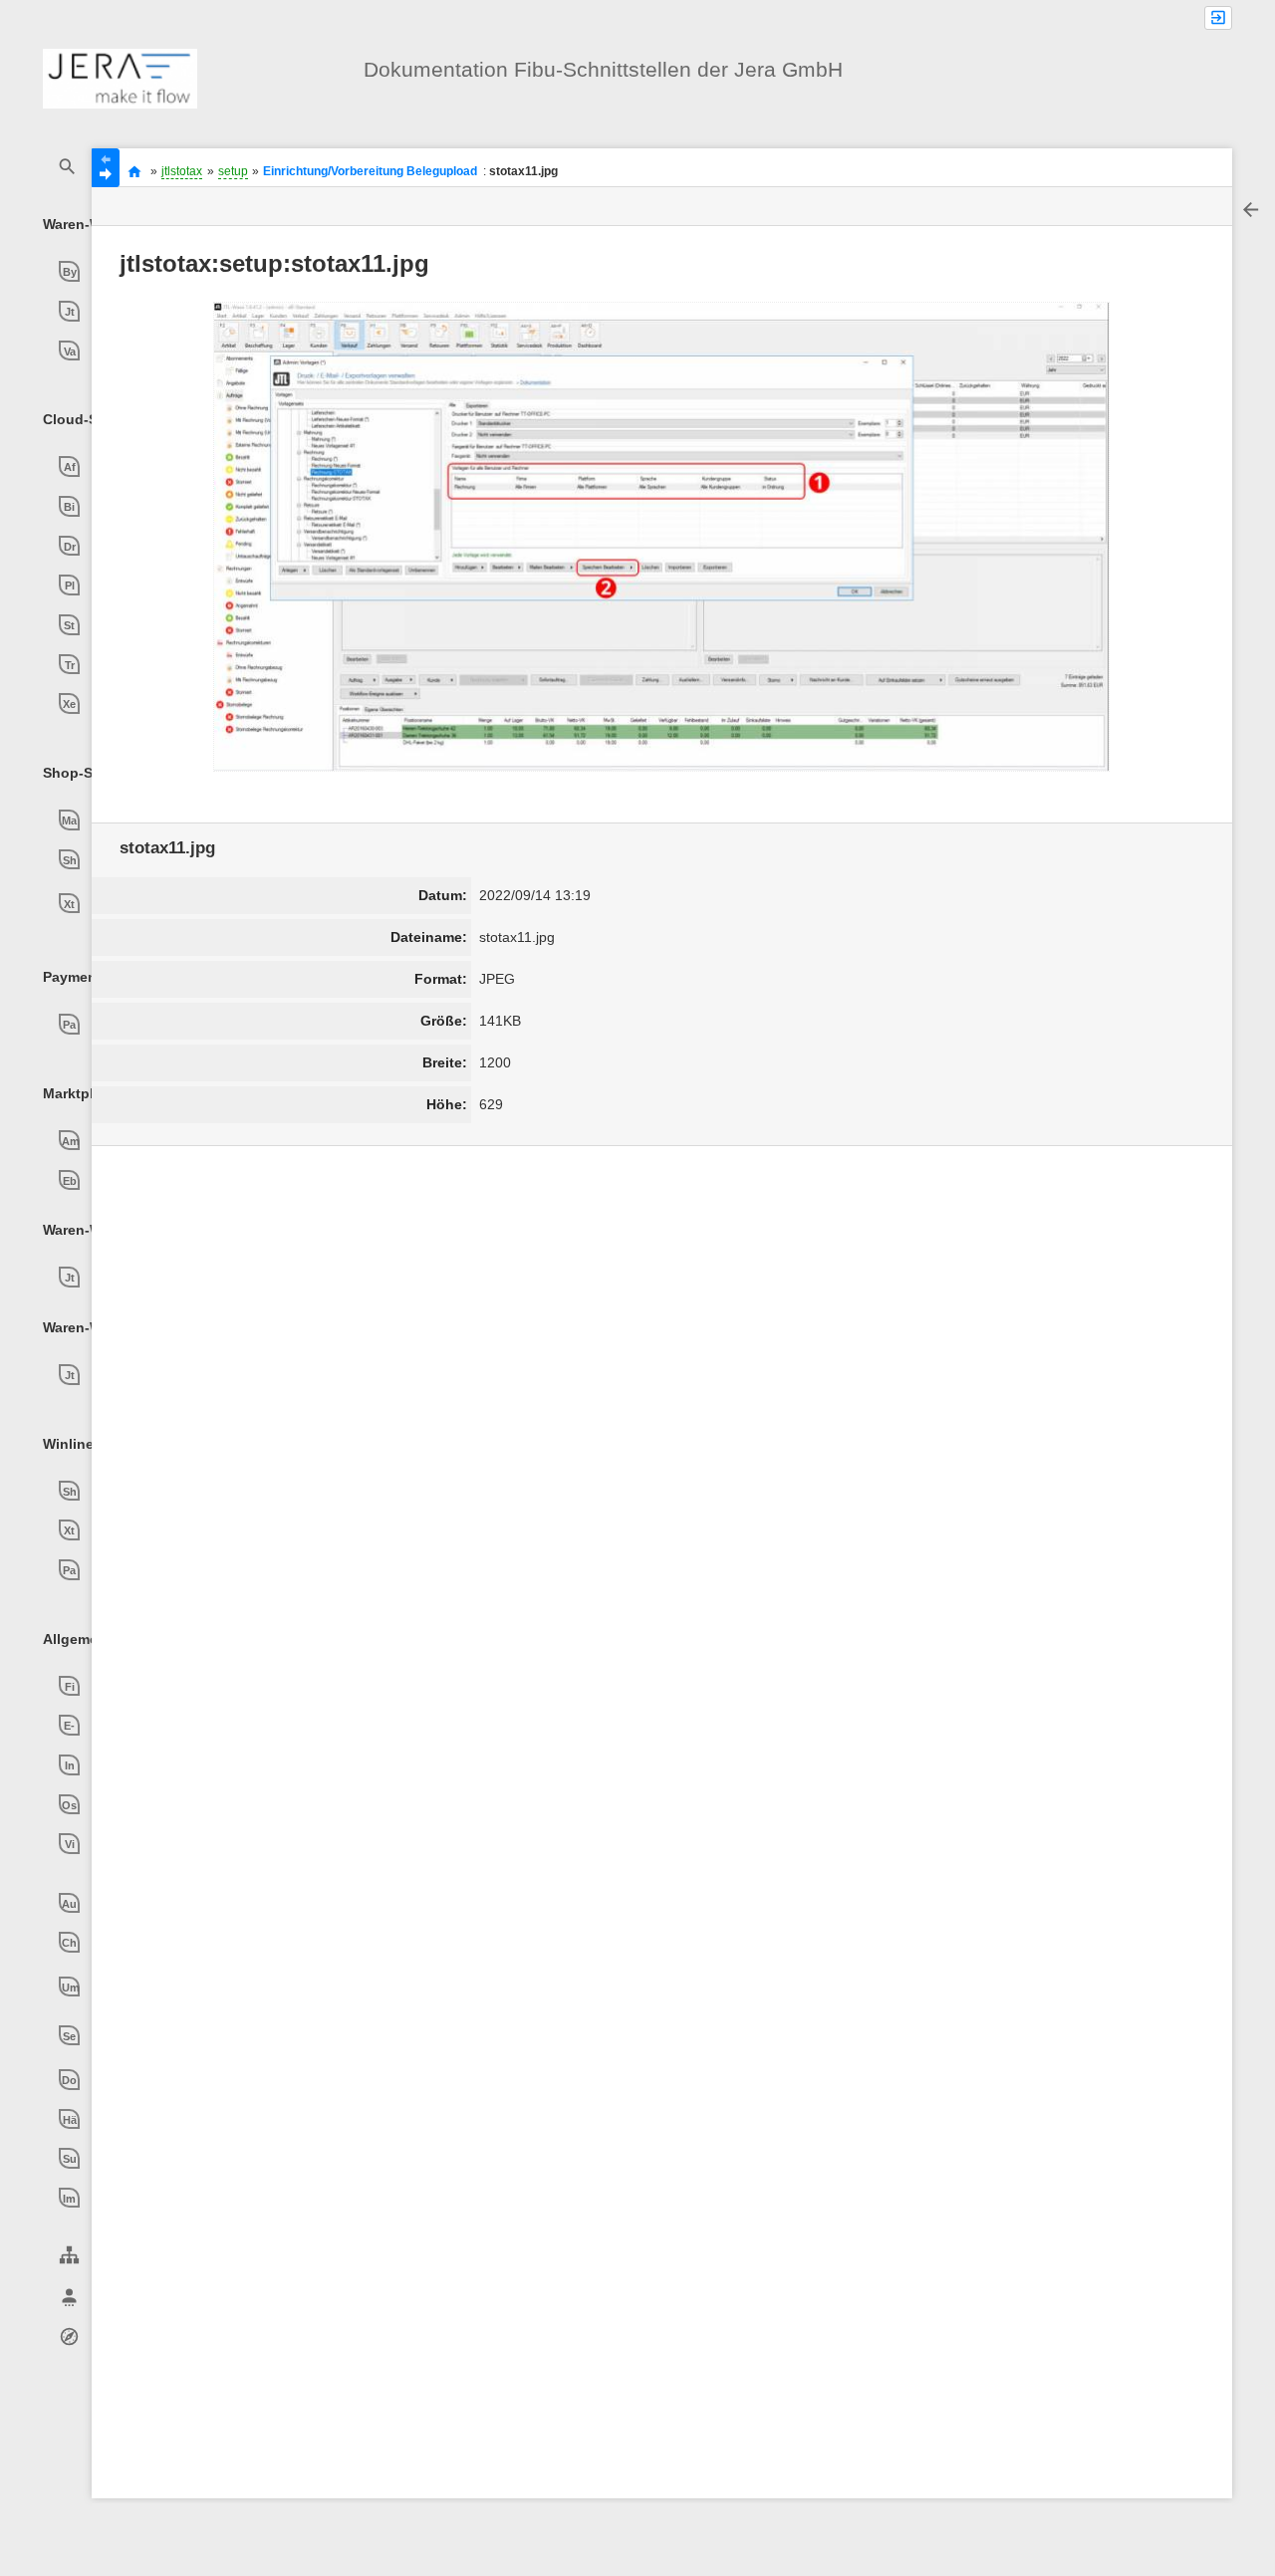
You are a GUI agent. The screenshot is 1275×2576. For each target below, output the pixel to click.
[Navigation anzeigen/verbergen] (106, 168)
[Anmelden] (1218, 18)
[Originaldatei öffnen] (661, 537)
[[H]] (120, 78)
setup (233, 171)
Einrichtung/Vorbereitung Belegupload (370, 171)
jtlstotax (182, 171)
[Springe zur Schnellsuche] (68, 167)
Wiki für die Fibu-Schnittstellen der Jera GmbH (135, 171)
